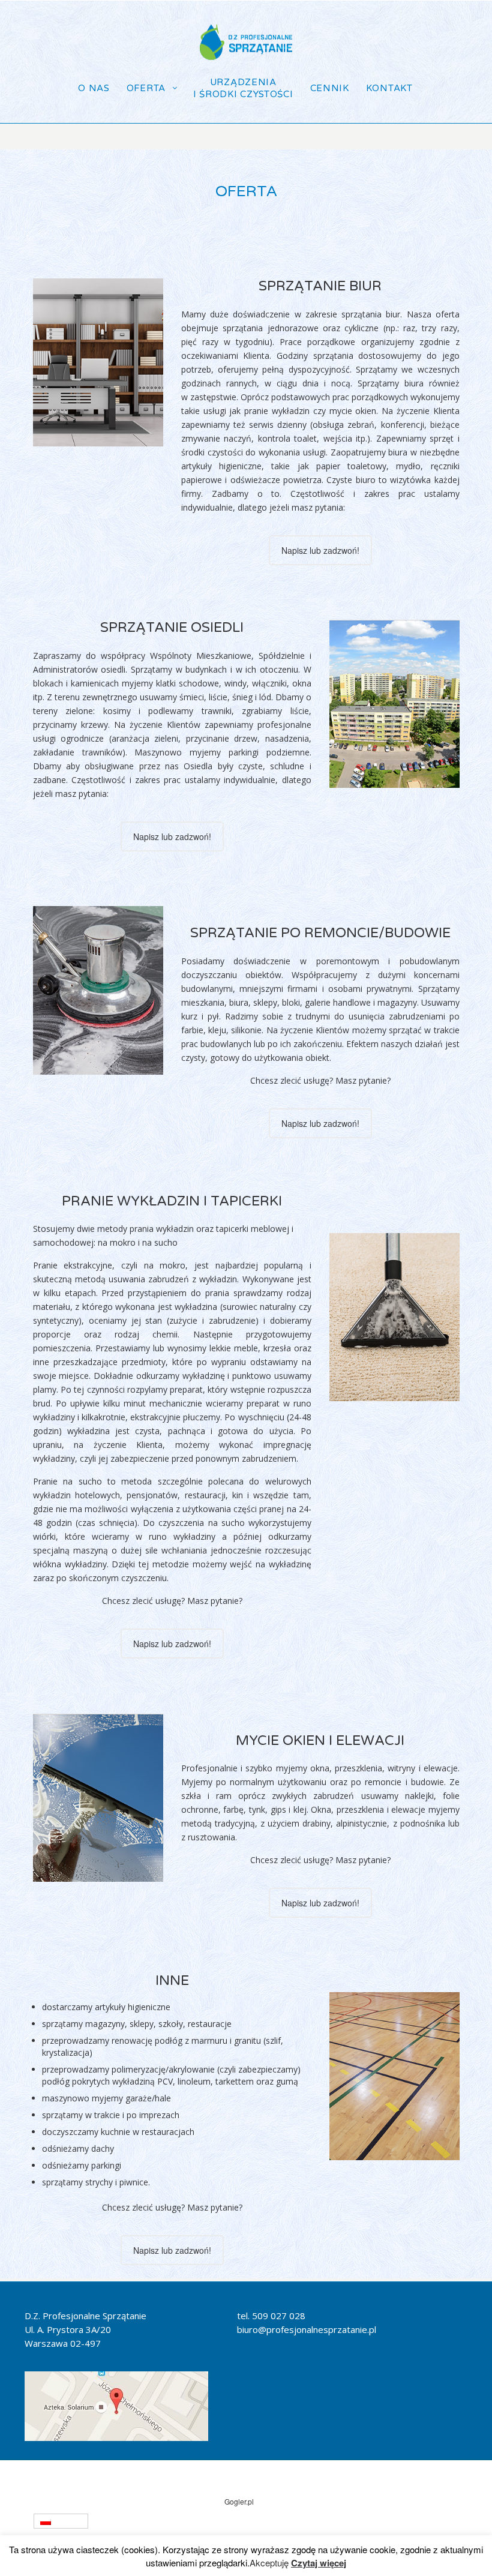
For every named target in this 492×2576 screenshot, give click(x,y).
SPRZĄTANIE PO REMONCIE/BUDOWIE (320, 933)
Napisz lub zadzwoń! (320, 550)
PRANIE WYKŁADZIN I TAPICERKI (172, 1201)
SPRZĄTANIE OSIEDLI (172, 628)
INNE (172, 1981)
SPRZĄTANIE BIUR (320, 286)
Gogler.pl (239, 2501)
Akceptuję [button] (269, 2563)
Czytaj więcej (319, 2563)
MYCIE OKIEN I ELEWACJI (320, 1741)
